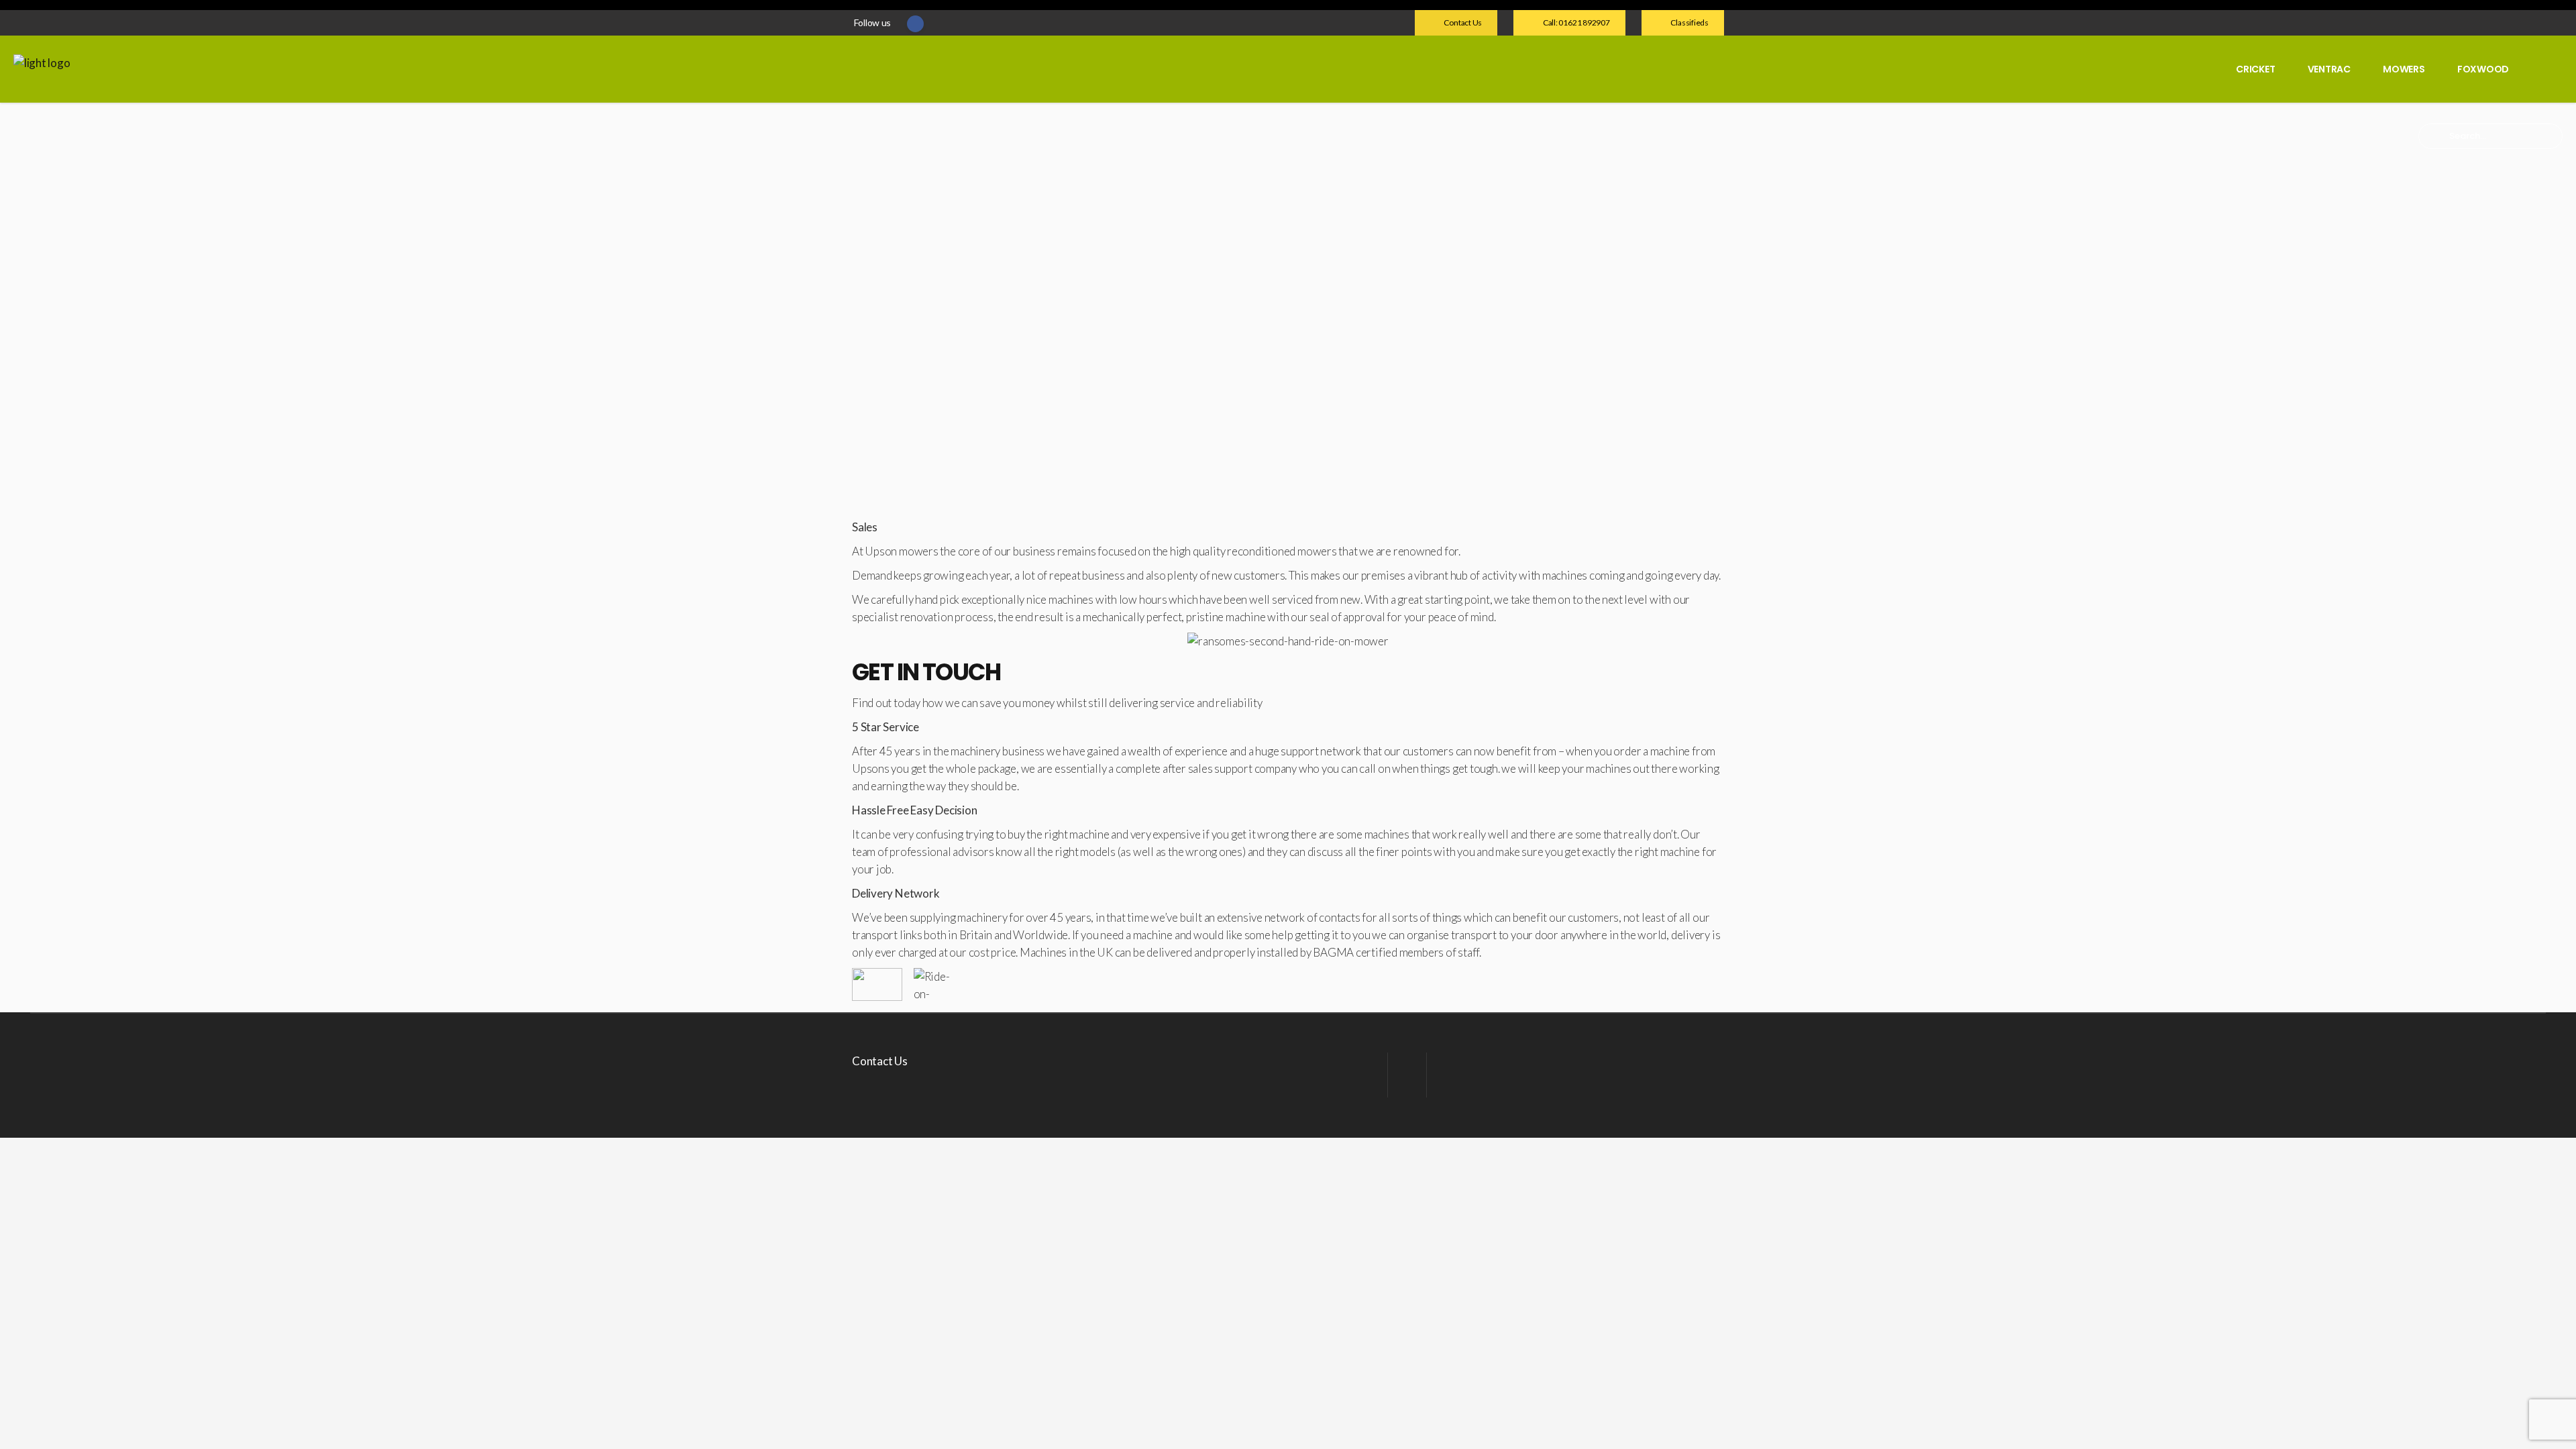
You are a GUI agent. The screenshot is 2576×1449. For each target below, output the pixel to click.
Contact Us (880, 1061)
